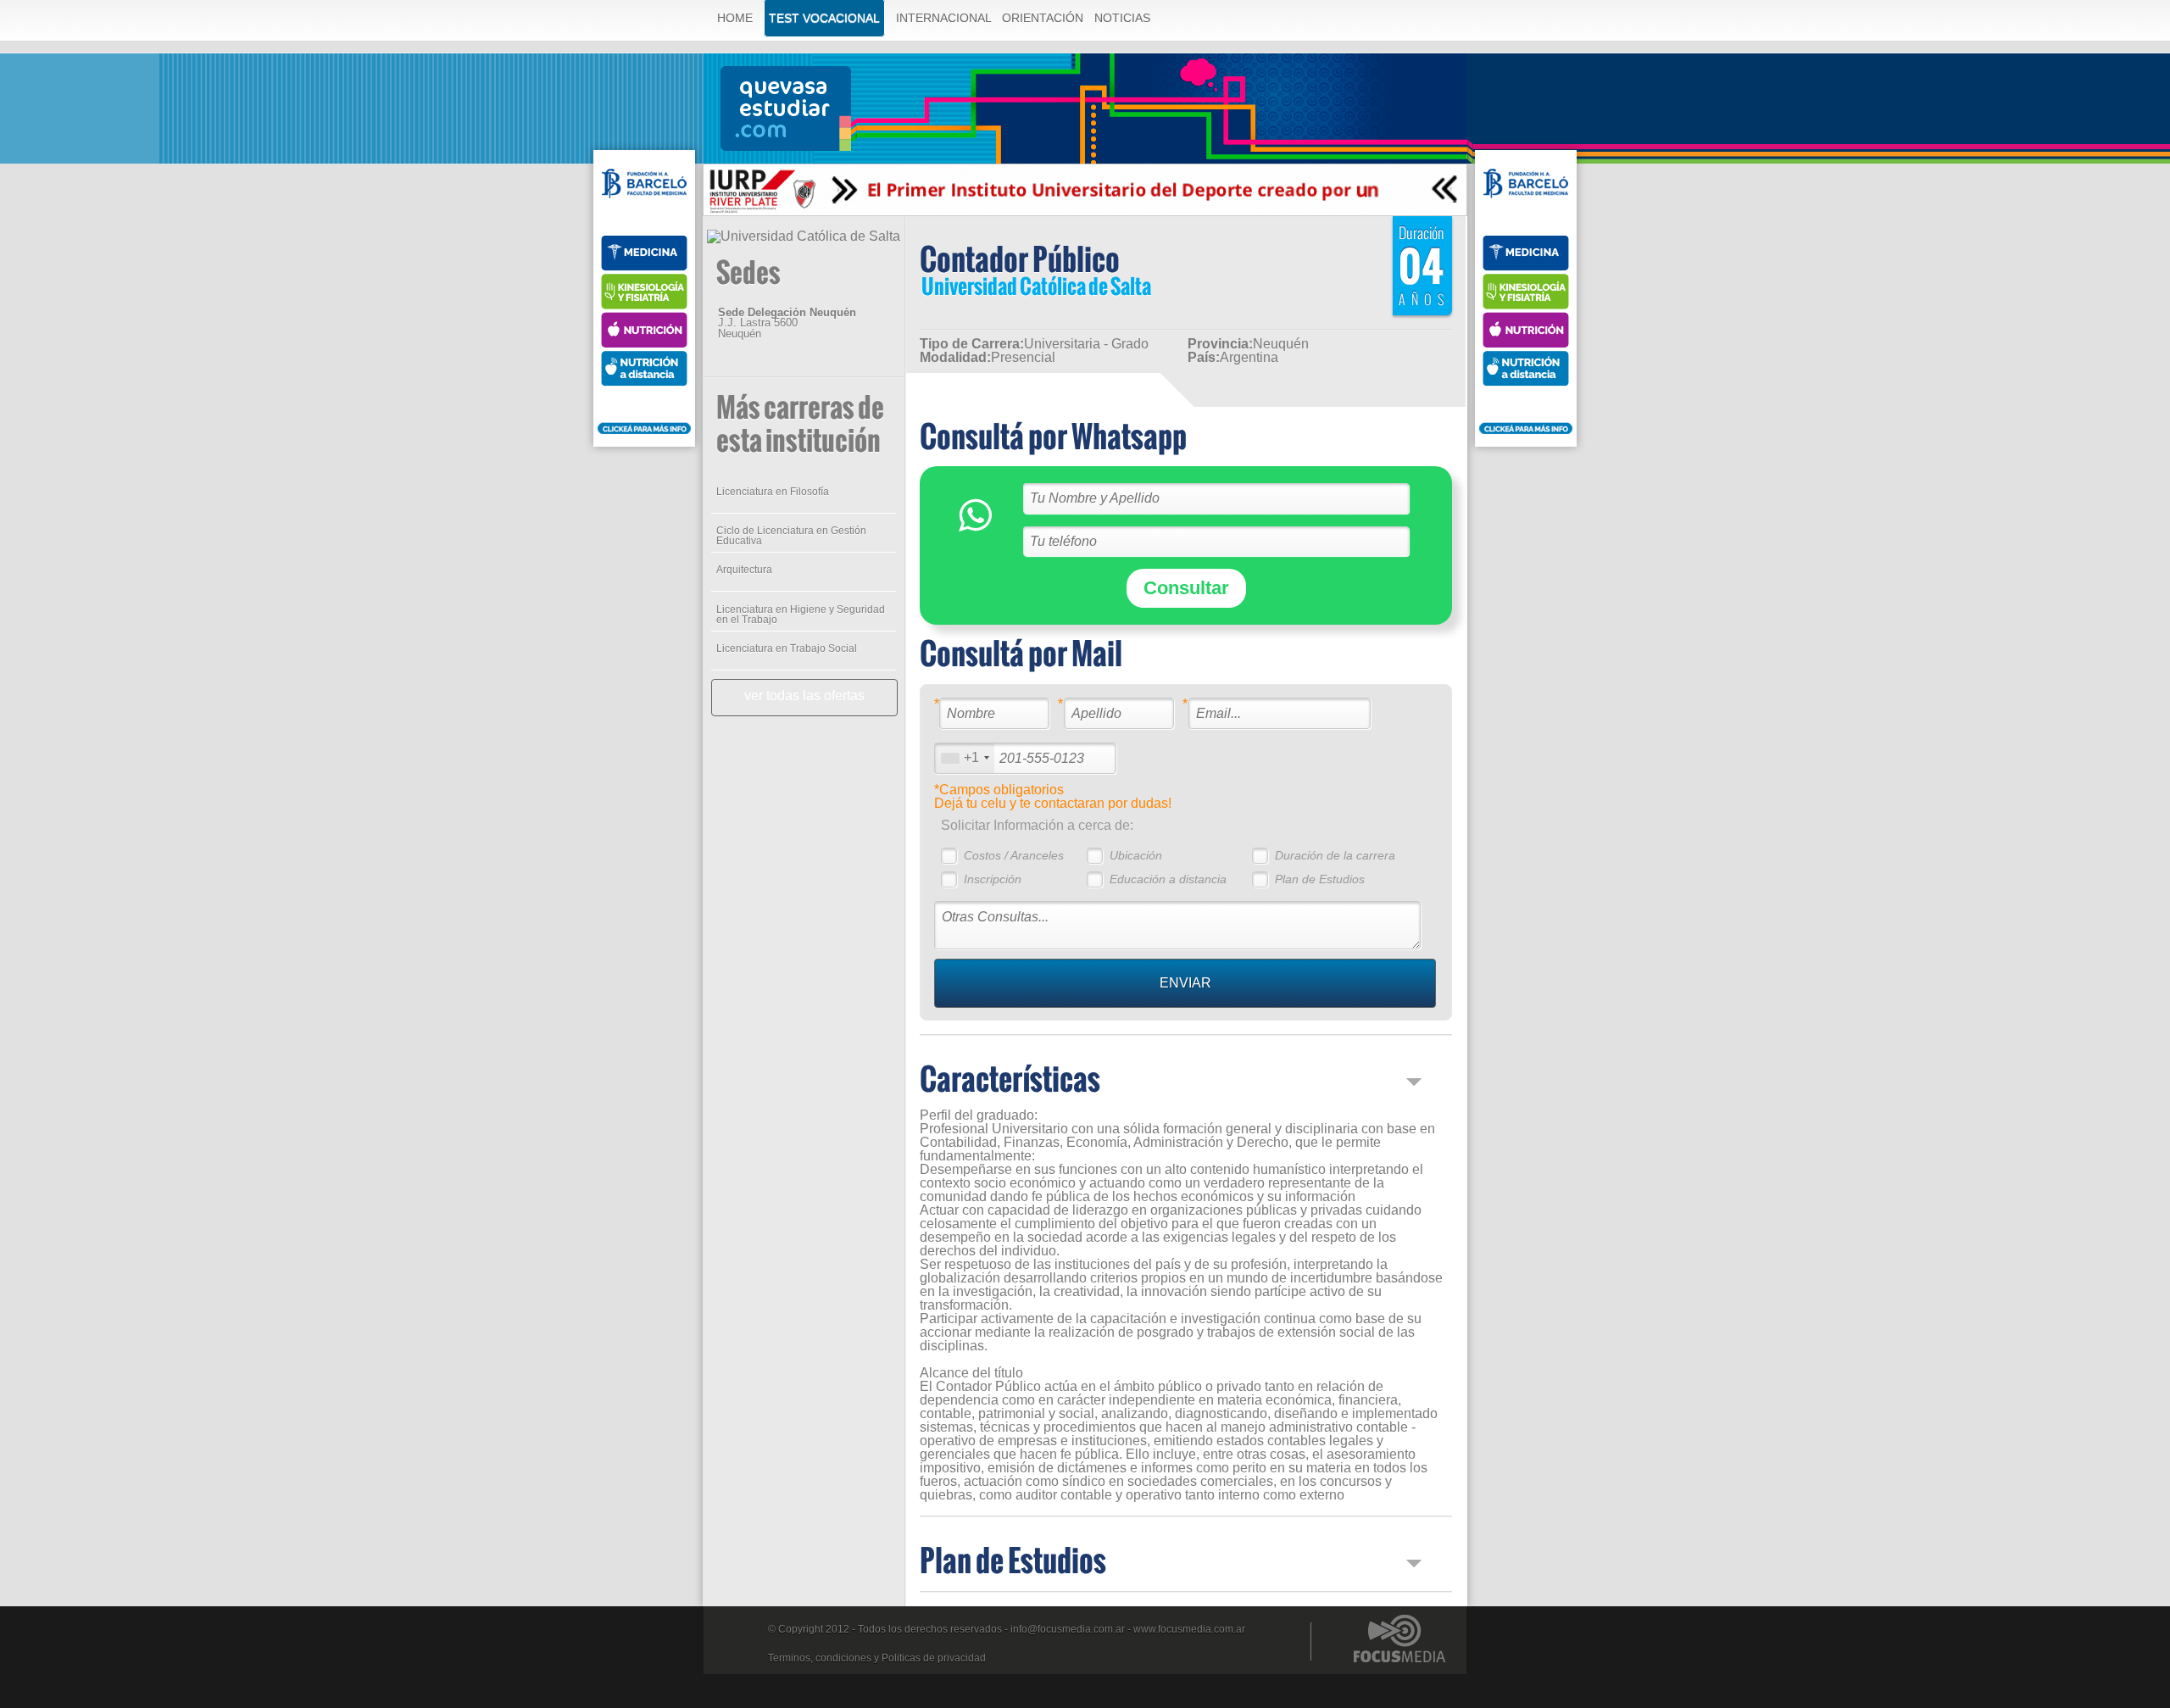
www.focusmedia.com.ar (1189, 1629)
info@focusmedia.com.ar (1068, 1629)
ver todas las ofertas (804, 695)
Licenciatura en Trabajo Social (787, 648)
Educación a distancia (1168, 879)
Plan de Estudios (1320, 879)
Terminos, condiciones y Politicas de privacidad (877, 1658)
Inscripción (993, 879)
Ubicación (1136, 855)
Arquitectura (744, 570)
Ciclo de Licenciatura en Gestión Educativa (791, 536)
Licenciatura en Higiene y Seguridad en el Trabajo (801, 615)
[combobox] (965, 758)
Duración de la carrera (1335, 855)
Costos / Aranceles (1014, 855)
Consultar (1186, 588)
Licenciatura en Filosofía (773, 492)
